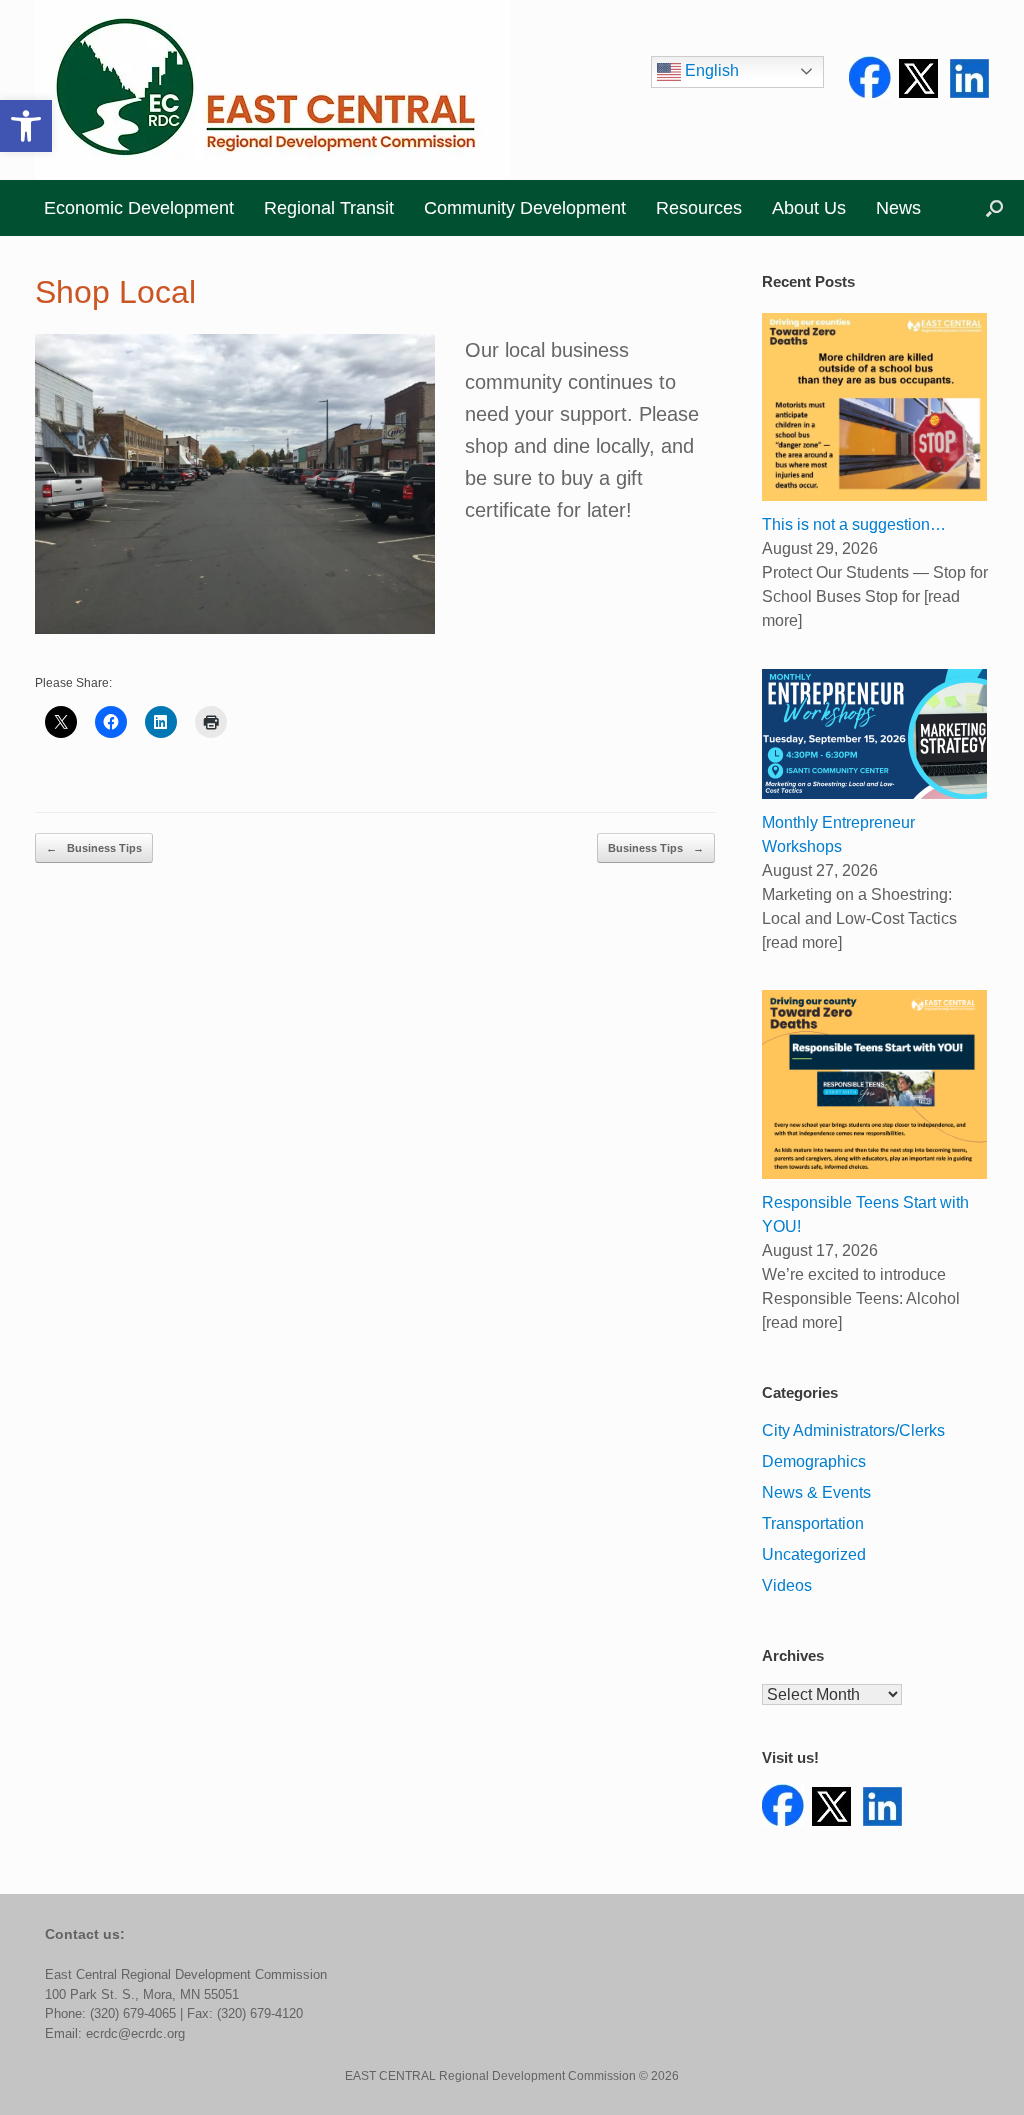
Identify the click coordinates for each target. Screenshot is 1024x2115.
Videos (787, 1585)
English (710, 70)
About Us (809, 208)
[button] (26, 126)
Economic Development (139, 208)
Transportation (813, 1523)
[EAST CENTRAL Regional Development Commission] (272, 90)
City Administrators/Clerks (853, 1430)
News (898, 208)
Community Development (525, 208)
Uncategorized (814, 1554)
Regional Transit (329, 208)
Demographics (814, 1461)
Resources (699, 208)
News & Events (816, 1492)
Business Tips (94, 848)
